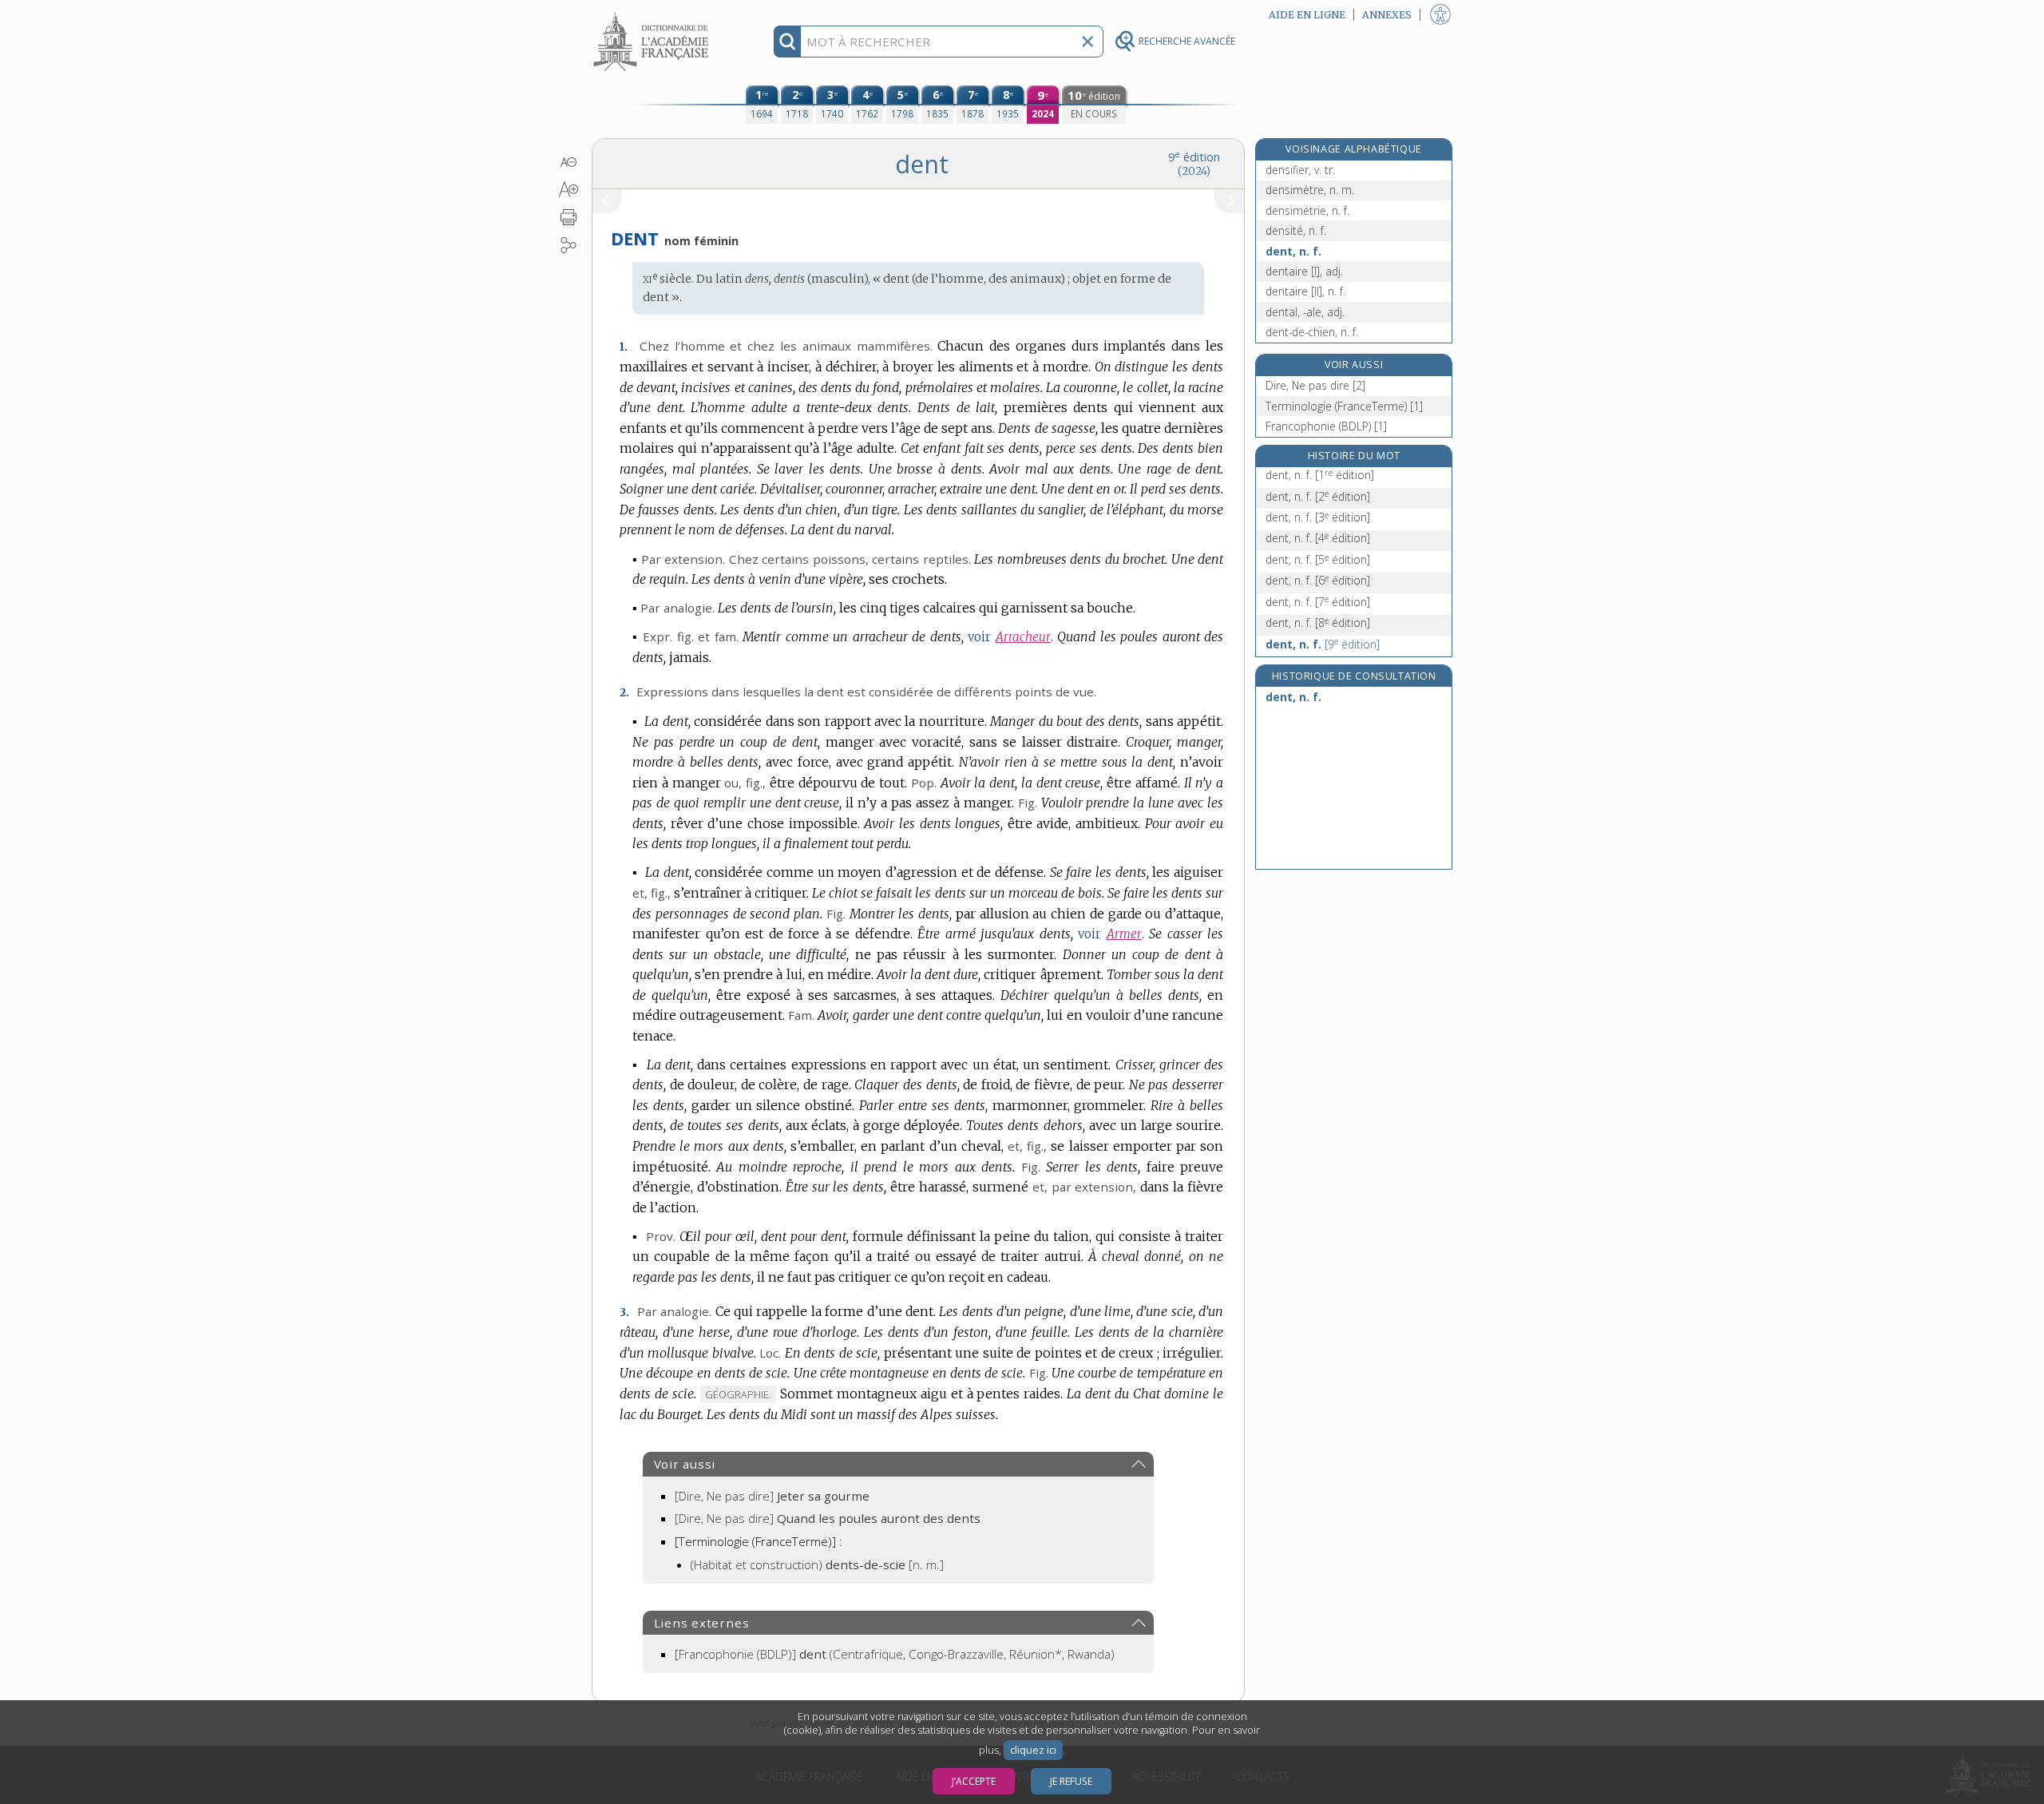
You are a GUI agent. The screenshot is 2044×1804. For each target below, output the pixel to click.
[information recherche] (788, 42)
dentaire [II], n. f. (1305, 291)
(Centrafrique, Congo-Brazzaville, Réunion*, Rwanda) (895, 1654)
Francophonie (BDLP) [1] (1326, 426)
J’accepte (974, 1781)
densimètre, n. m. (1310, 190)
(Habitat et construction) (817, 1564)
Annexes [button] (1387, 15)
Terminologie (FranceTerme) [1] (1344, 406)
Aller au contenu (653, 14)
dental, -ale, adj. (1305, 312)
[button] (569, 162)
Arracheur (1023, 637)
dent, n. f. (1293, 251)
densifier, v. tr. (1300, 170)
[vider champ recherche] (1087, 42)
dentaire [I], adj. (1304, 271)
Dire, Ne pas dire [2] (1315, 385)
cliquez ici (1033, 1750)
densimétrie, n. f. (1307, 210)
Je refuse (1071, 1781)
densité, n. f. (1296, 230)
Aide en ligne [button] (1307, 15)
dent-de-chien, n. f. (1312, 332)
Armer (1124, 934)
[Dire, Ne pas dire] (772, 1496)
